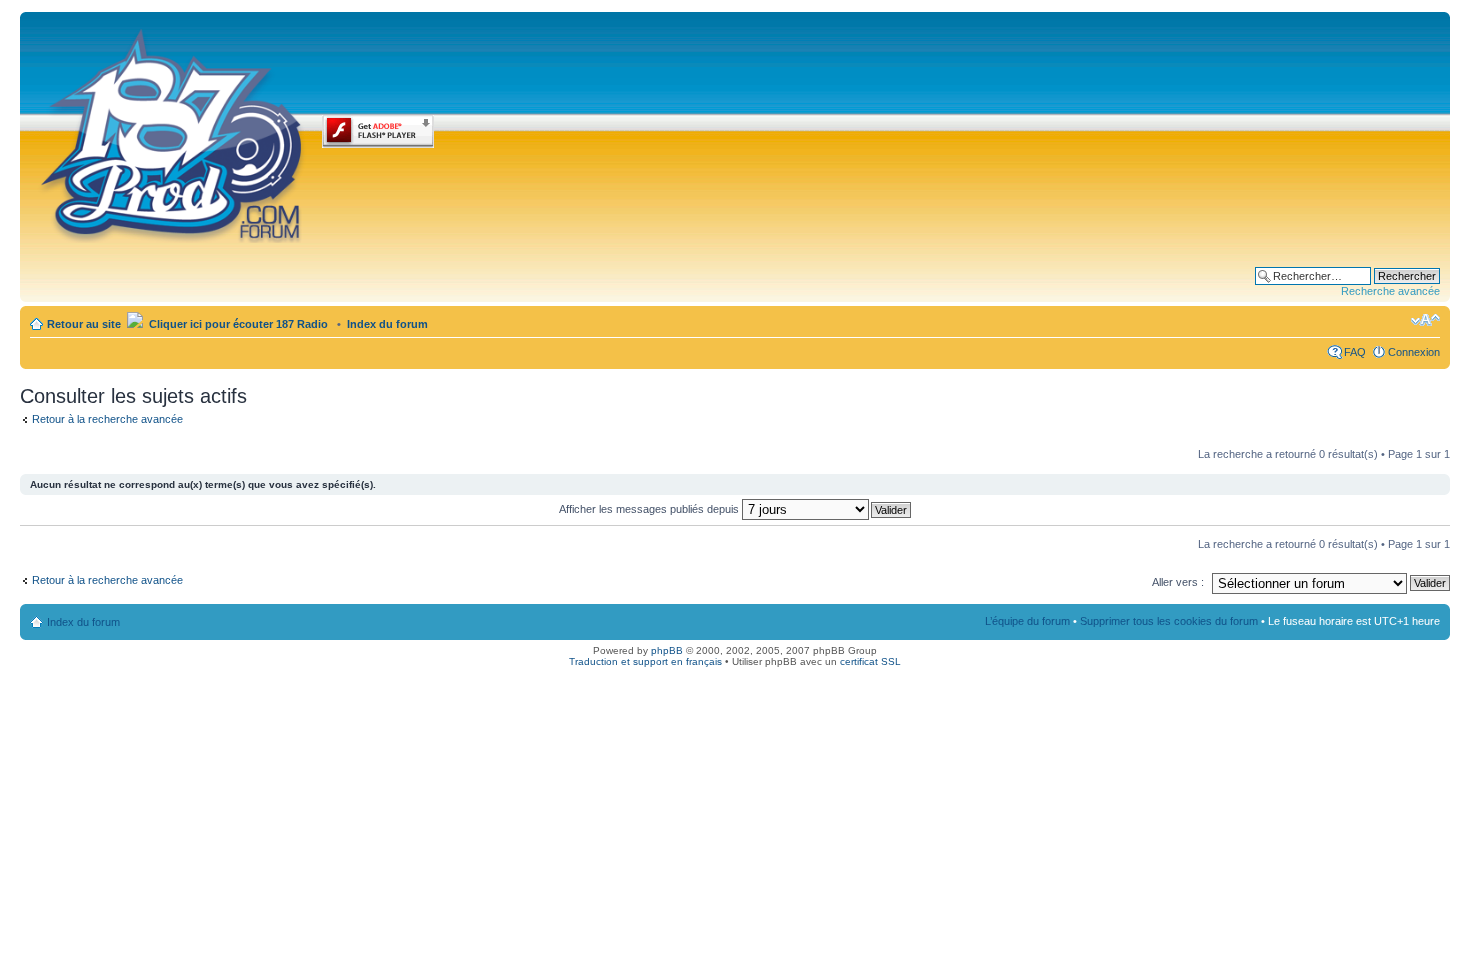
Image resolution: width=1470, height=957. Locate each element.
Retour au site (84, 324)
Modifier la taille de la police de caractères (1425, 320)
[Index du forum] (173, 132)
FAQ (1355, 352)
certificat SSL (870, 661)
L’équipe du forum (1027, 621)
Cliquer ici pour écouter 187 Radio (237, 324)
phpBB (667, 650)
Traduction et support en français (645, 661)
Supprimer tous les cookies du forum (1169, 621)
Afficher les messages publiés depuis (650, 509)
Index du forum (387, 324)
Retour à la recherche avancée (107, 419)
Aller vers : (1178, 582)
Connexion (1414, 352)
